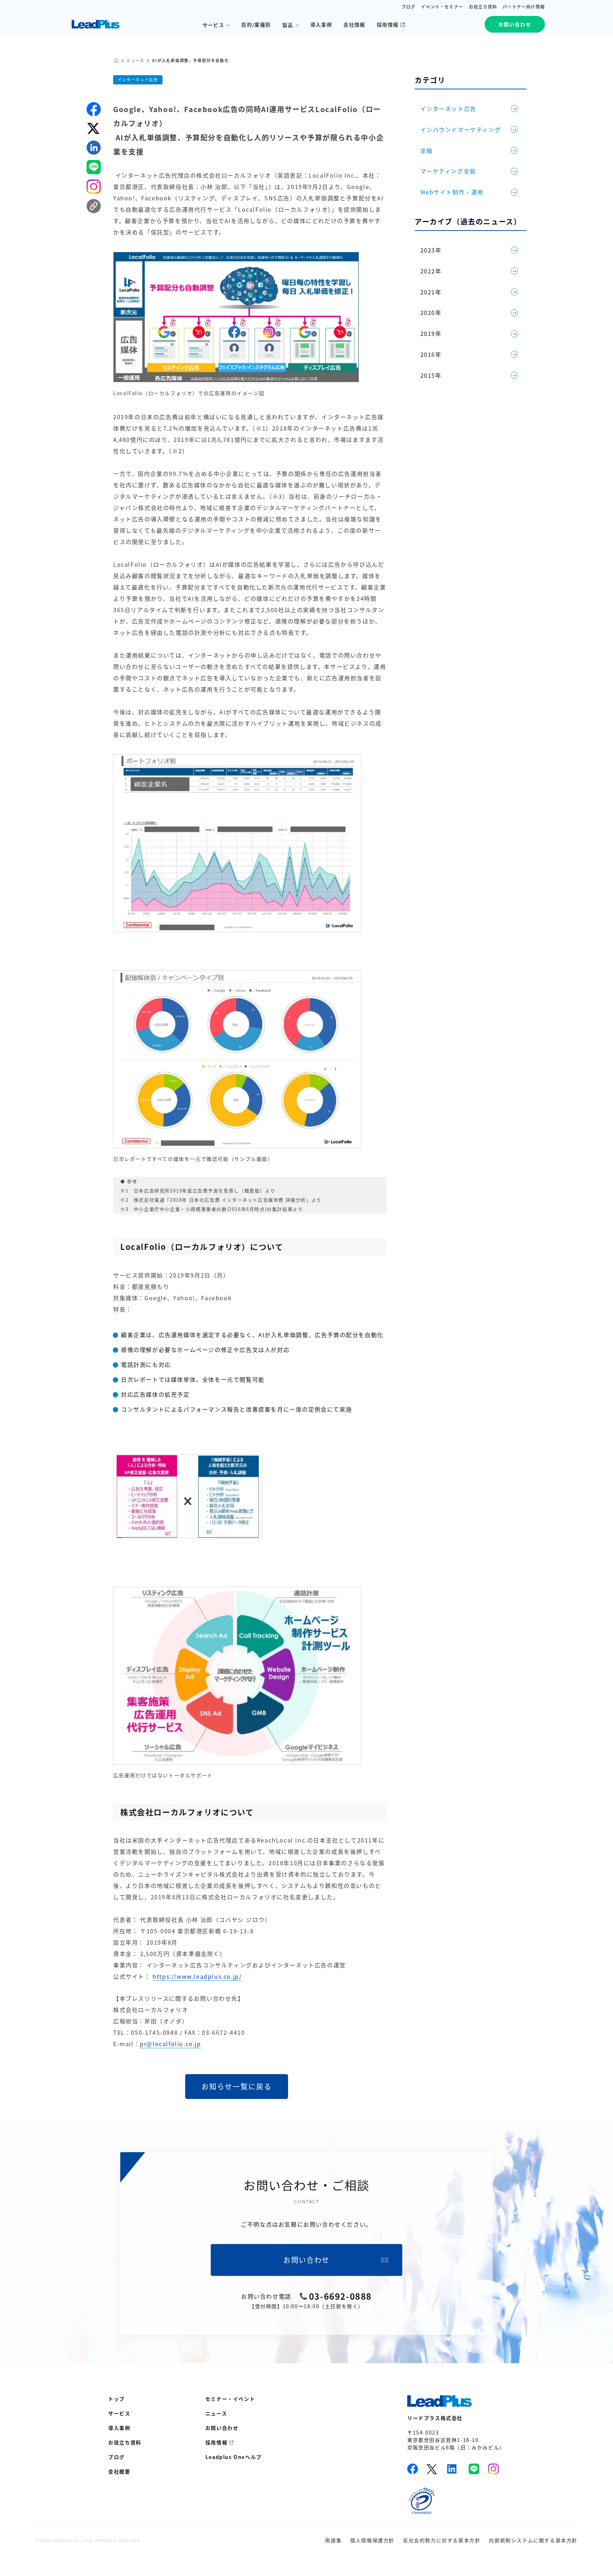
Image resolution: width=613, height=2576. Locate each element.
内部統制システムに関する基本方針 (533, 2540)
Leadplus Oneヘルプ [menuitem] (234, 2457)
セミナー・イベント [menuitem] (230, 2399)
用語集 (333, 2540)
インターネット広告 (138, 80)
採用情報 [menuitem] (216, 2442)
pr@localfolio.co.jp (170, 2044)
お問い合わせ (515, 24)
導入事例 (321, 24)
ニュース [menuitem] (216, 2413)
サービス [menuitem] (119, 2413)
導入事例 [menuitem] (119, 2428)
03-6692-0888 (340, 2296)
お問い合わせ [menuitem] (222, 2428)
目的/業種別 (256, 24)
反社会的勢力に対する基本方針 (442, 2540)
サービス (214, 25)
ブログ (409, 7)
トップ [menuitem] (117, 2399)
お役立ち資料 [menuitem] (125, 2442)
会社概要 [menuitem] (119, 2471)
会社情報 (354, 24)
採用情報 (388, 24)
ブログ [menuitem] (117, 2457)
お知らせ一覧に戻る (237, 2086)
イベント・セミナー (442, 7)
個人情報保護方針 (372, 2540)
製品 (288, 25)
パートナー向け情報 (524, 7)
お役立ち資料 (483, 7)
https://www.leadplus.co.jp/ (197, 1976)
